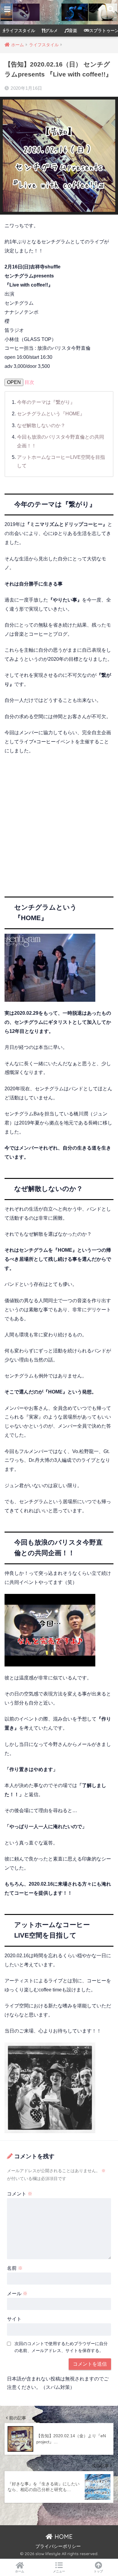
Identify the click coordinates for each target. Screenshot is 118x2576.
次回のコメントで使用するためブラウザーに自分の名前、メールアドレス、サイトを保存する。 (61, 2347)
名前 (15, 2268)
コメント (20, 2194)
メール (17, 2294)
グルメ (51, 31)
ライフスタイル (20, 31)
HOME (63, 2537)
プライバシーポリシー (58, 2546)
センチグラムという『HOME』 (51, 414)
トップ (98, 2571)
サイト (14, 2319)
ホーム (20, 2571)
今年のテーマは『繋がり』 (46, 402)
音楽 (73, 31)
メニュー (59, 2571)
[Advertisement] (59, 821)
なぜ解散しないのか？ (41, 425)
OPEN (14, 382)
